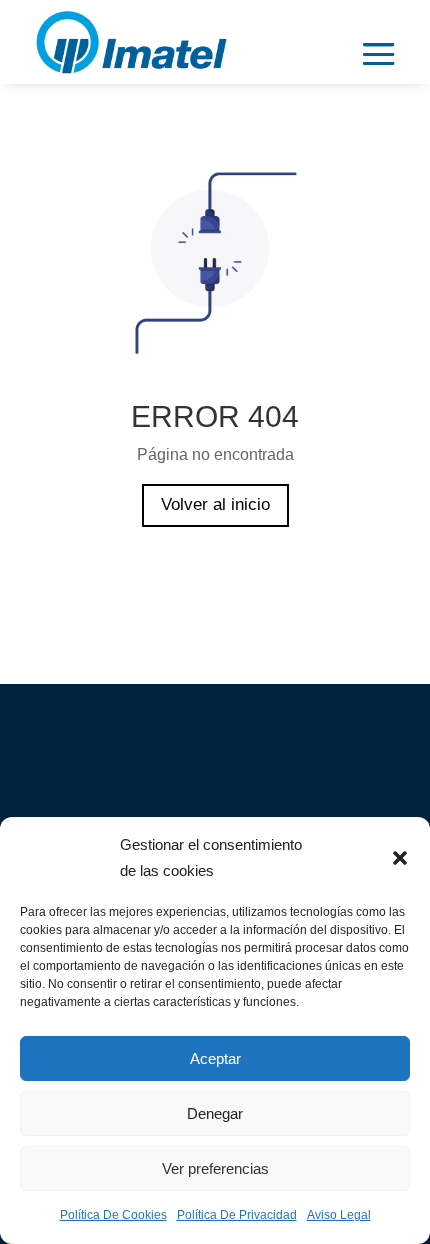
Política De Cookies (113, 1215)
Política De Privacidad (237, 1215)
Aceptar (215, 1058)
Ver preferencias (215, 1168)
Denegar (215, 1113)
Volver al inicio (215, 504)
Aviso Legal (339, 1215)
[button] (400, 858)
